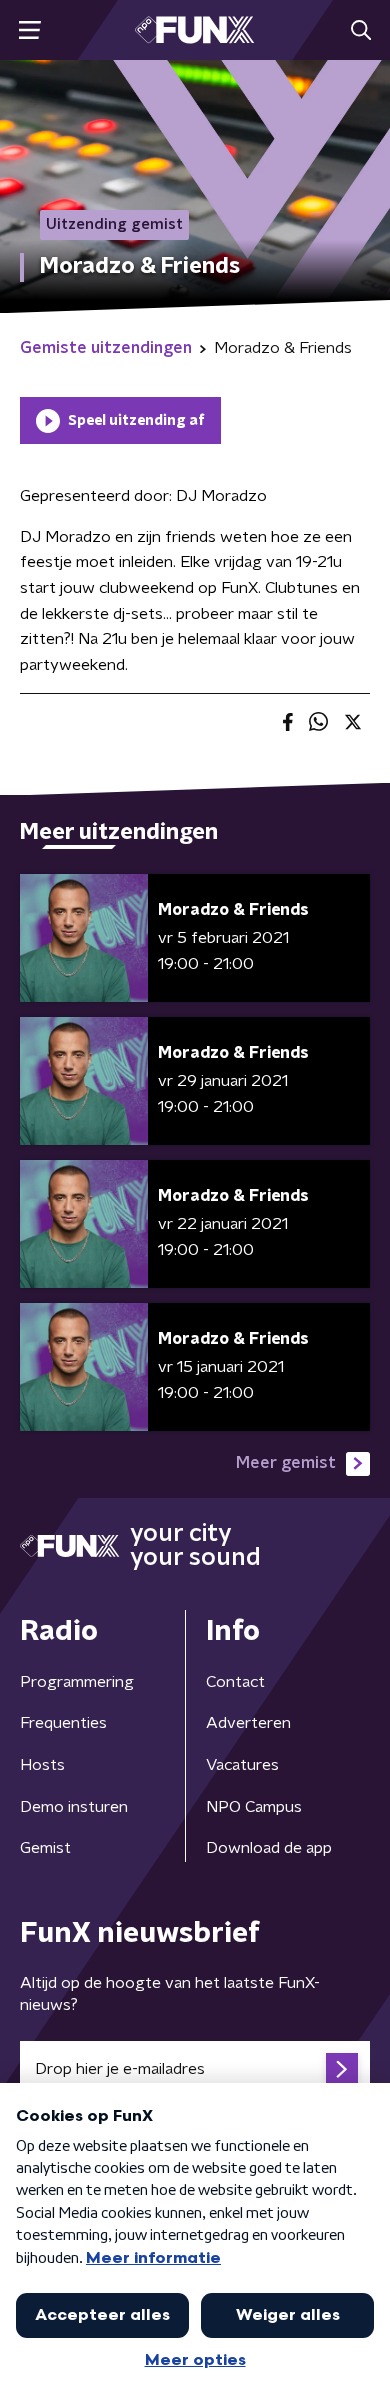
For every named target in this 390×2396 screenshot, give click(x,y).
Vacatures (242, 1765)
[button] (29, 30)
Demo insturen (74, 1807)
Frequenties (63, 1723)
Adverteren (248, 1723)
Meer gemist (286, 1463)
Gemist (45, 1848)
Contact (235, 1682)
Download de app (269, 1848)
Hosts (42, 1765)
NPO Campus (254, 1807)
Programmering (77, 1682)
